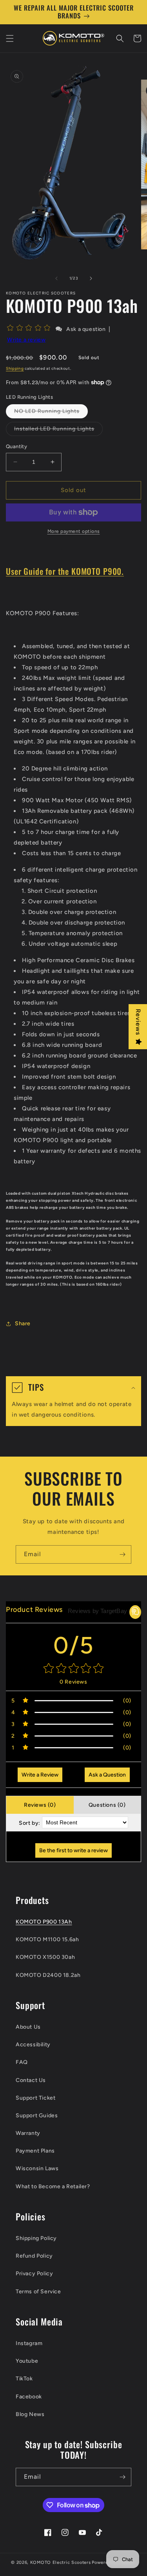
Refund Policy (34, 2256)
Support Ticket (35, 2098)
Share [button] (23, 1323)
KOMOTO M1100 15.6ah (47, 1939)
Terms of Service (38, 2292)
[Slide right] (91, 278)
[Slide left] (56, 278)
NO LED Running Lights (51, 413)
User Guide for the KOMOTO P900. (65, 571)
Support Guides (37, 2115)
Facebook (29, 2397)
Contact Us (31, 2080)
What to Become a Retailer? (53, 2186)
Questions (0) (107, 1805)
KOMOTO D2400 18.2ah (48, 1975)
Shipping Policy (36, 2238)
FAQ (22, 2062)
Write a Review (40, 1775)
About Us (28, 2027)
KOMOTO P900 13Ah (44, 1922)
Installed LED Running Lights (58, 431)
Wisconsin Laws (37, 2168)
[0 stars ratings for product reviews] (73, 1669)
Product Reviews (34, 1610)
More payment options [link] (74, 531)
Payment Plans (35, 2151)
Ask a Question (107, 1775)
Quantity (16, 446)
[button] (10, 38)
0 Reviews (73, 1682)
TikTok (24, 2379)
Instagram (29, 2343)
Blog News (30, 2414)
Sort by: (30, 1823)
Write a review (26, 340)
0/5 (74, 1645)
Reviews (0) (40, 1805)
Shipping (15, 368)
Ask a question (86, 329)
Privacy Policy (34, 2274)
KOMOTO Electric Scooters (61, 2562)
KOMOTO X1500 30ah (45, 1957)
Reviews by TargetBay (97, 1611)
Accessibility (33, 2045)
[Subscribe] (122, 1554)
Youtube (27, 2361)
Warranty (28, 2133)
